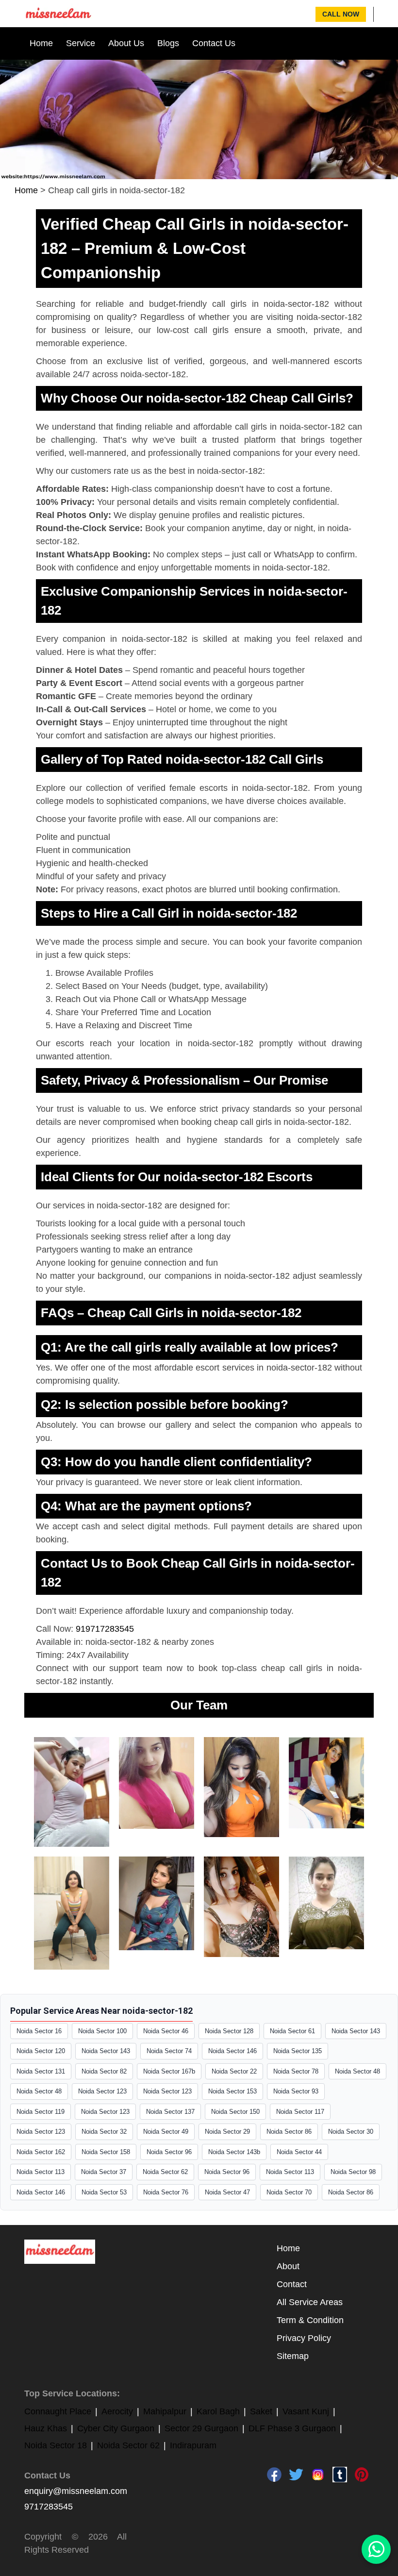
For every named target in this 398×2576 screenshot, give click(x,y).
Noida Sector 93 (296, 2091)
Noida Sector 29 (227, 2132)
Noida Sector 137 (170, 2112)
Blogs (168, 43)
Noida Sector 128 (229, 2031)
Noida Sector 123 (102, 2091)
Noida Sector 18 (56, 2445)
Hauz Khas (46, 2428)
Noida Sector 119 (41, 2112)
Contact (292, 2284)
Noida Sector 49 (166, 2132)
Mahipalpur (165, 2411)
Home (41, 43)
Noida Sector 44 (299, 2152)
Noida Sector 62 (165, 2172)
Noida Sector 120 (41, 2051)
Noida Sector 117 (300, 2112)
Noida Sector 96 (169, 2152)
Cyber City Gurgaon (116, 2428)
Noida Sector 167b (169, 2071)
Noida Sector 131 (41, 2071)
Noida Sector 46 (166, 2031)
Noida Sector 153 (232, 2091)
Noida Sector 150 (235, 2112)
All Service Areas (310, 2302)
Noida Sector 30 (351, 2132)
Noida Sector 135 (298, 2051)
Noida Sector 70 (289, 2192)
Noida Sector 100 (102, 2031)
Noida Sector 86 (289, 2132)
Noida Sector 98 (353, 2172)
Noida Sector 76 (166, 2192)
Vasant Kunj (306, 2411)
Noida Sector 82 (104, 2071)
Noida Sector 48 (357, 2071)
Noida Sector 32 (104, 2132)
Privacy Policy (304, 2338)
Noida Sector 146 (232, 2051)
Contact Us (214, 43)
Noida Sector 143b (234, 2152)
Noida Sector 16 (39, 2031)
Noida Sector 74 (169, 2051)
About (288, 2266)
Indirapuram (193, 2445)
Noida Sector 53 (104, 2192)
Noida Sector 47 (227, 2192)
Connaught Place (58, 2411)
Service (81, 43)
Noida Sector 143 (356, 2031)
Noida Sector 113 (41, 2172)
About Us (126, 43)
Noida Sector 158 (106, 2152)
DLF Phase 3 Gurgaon (292, 2428)
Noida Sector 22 (234, 2071)
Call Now (341, 14)
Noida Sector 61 (292, 2031)
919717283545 (105, 1629)
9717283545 (49, 2507)
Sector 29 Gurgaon (201, 2428)
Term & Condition (310, 2320)
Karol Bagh (218, 2411)
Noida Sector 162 (41, 2152)
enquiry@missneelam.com (76, 2491)
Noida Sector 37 (104, 2172)
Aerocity (117, 2411)
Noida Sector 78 (296, 2071)
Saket (261, 2411)
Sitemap (293, 2356)
